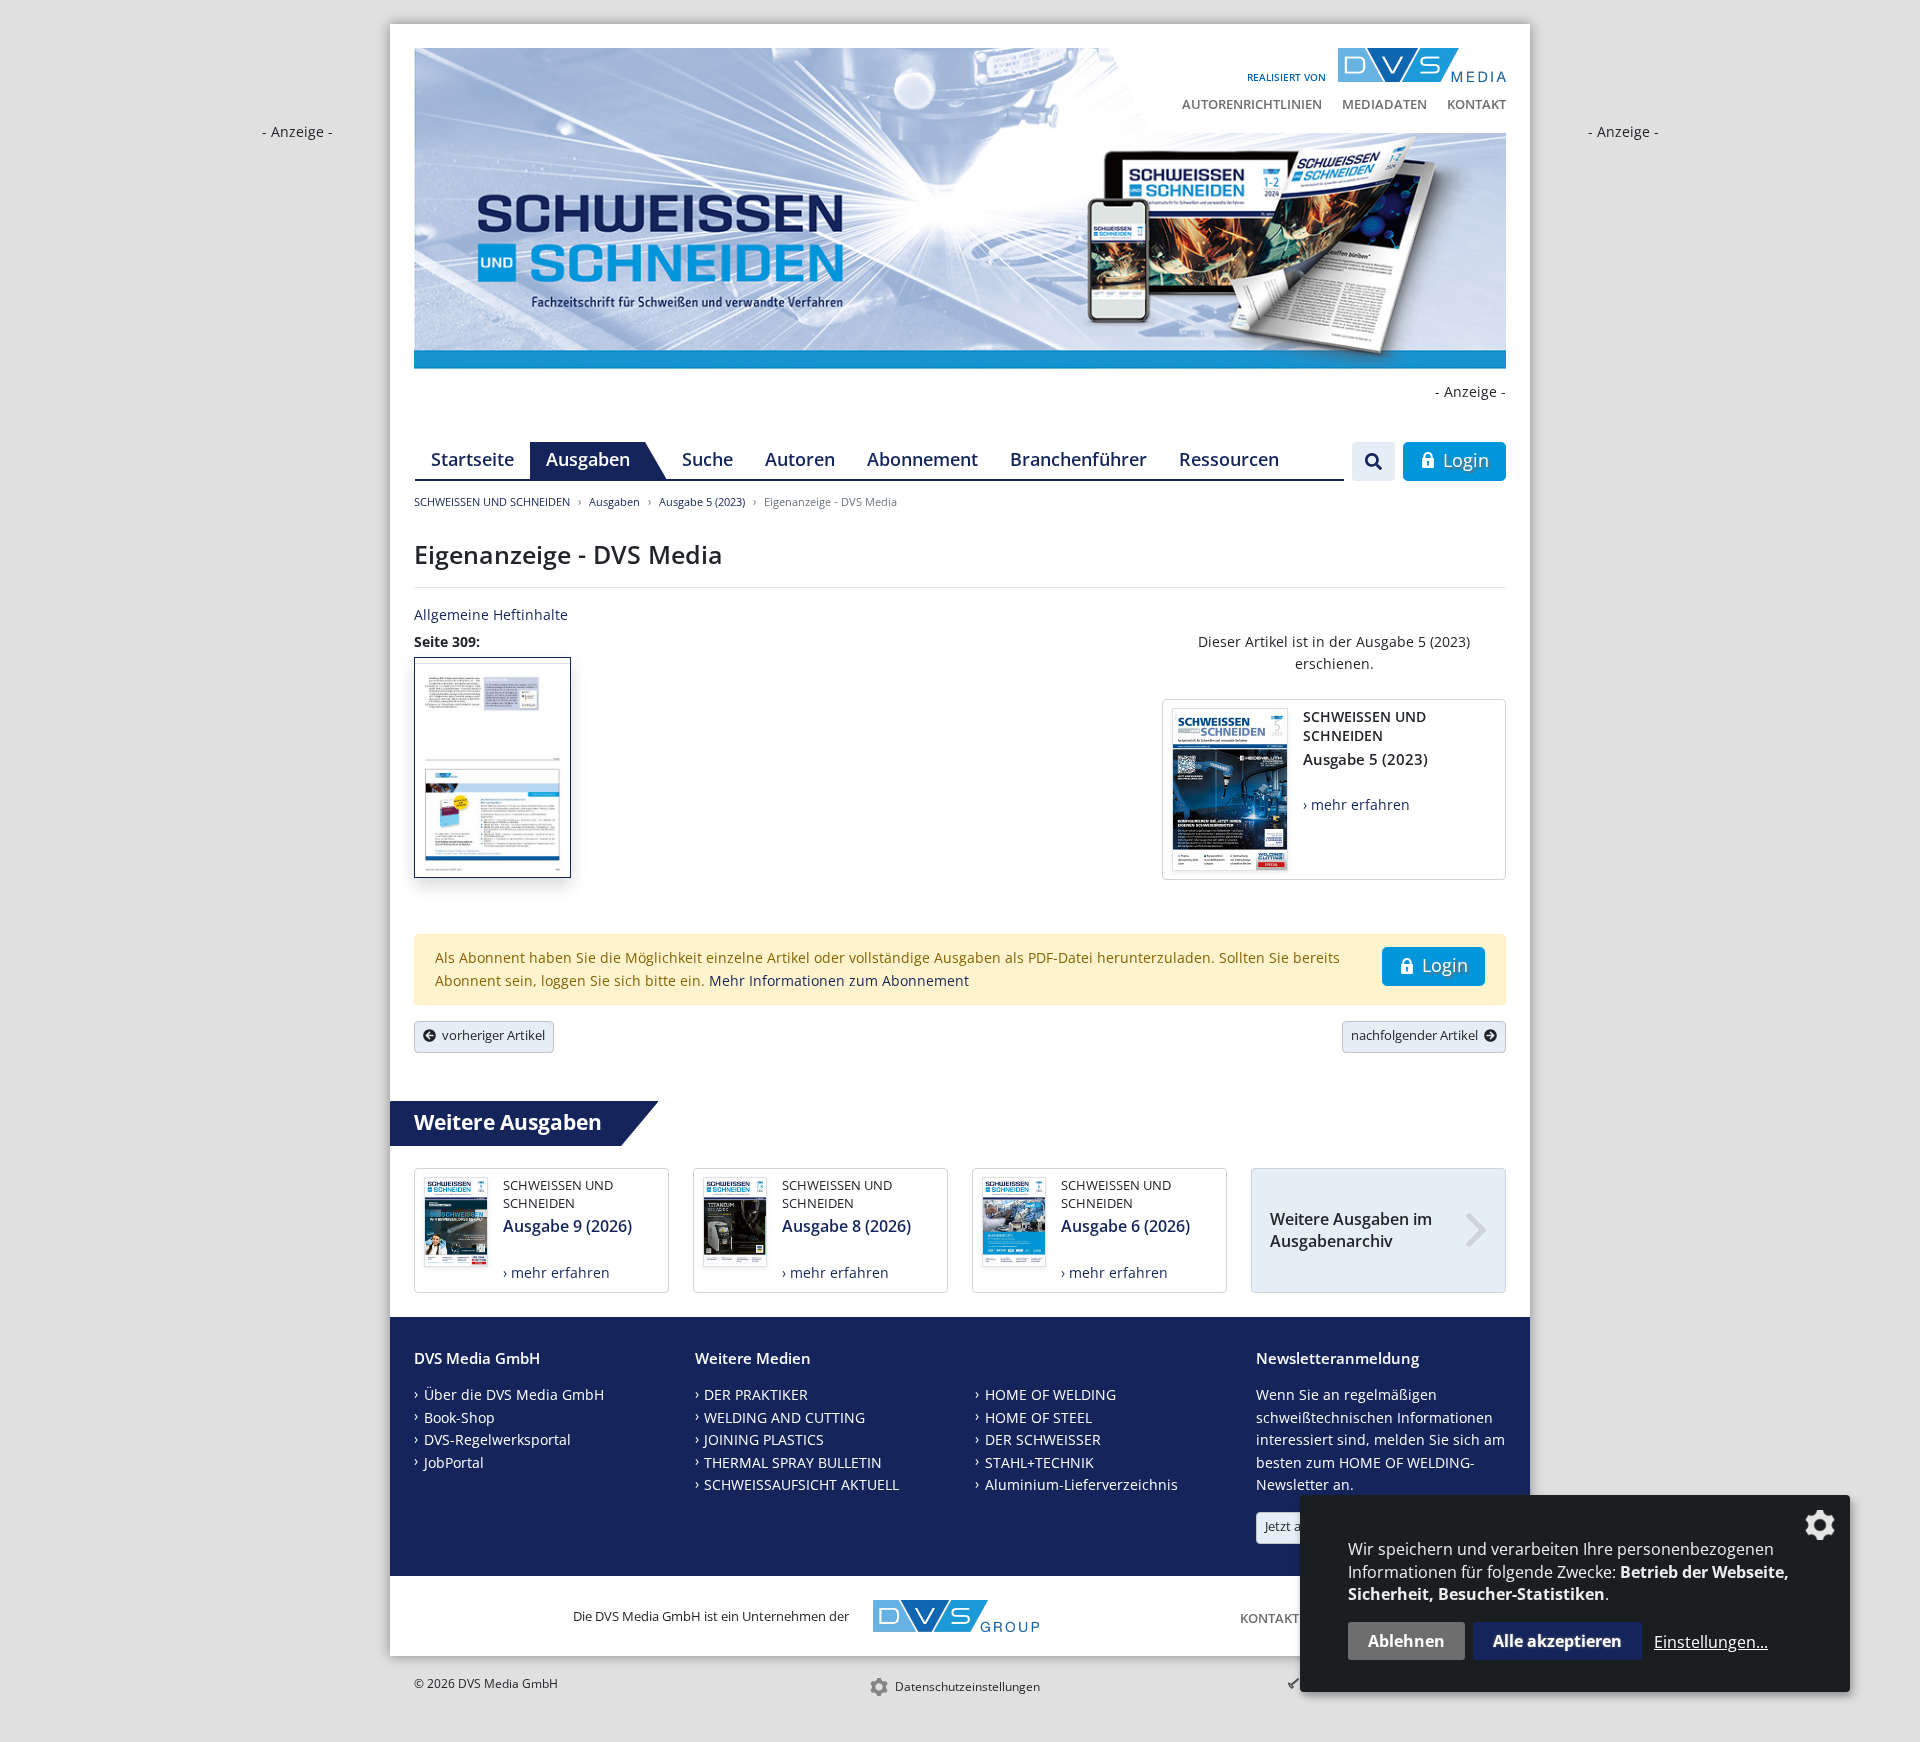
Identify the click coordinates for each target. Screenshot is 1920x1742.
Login (1463, 460)
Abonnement (922, 459)
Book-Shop (459, 1417)
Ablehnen (1406, 1641)
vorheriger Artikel (490, 1035)
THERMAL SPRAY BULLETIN (793, 1462)
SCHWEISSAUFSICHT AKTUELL (801, 1484)
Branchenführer (1078, 459)
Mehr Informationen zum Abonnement (839, 980)
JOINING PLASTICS (764, 1439)
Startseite (472, 459)
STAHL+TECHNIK (1039, 1462)
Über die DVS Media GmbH (514, 1394)
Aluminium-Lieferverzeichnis (1081, 1484)
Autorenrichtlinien (1252, 104)
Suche (707, 459)
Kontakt (1476, 104)
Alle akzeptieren (1557, 1641)
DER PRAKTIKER (756, 1394)
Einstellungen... (1711, 1642)
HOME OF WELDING (1050, 1394)
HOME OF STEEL (1038, 1417)
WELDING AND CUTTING (784, 1417)
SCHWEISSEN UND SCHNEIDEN (492, 501)
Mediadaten (1384, 104)
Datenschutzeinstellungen (967, 1686)
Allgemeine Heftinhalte (491, 614)
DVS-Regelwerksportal (497, 1439)
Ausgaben (588, 459)
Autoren (800, 459)
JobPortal (454, 1462)
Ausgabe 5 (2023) (702, 501)
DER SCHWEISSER (1043, 1439)
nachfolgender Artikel (1417, 1035)
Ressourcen (1229, 459)
